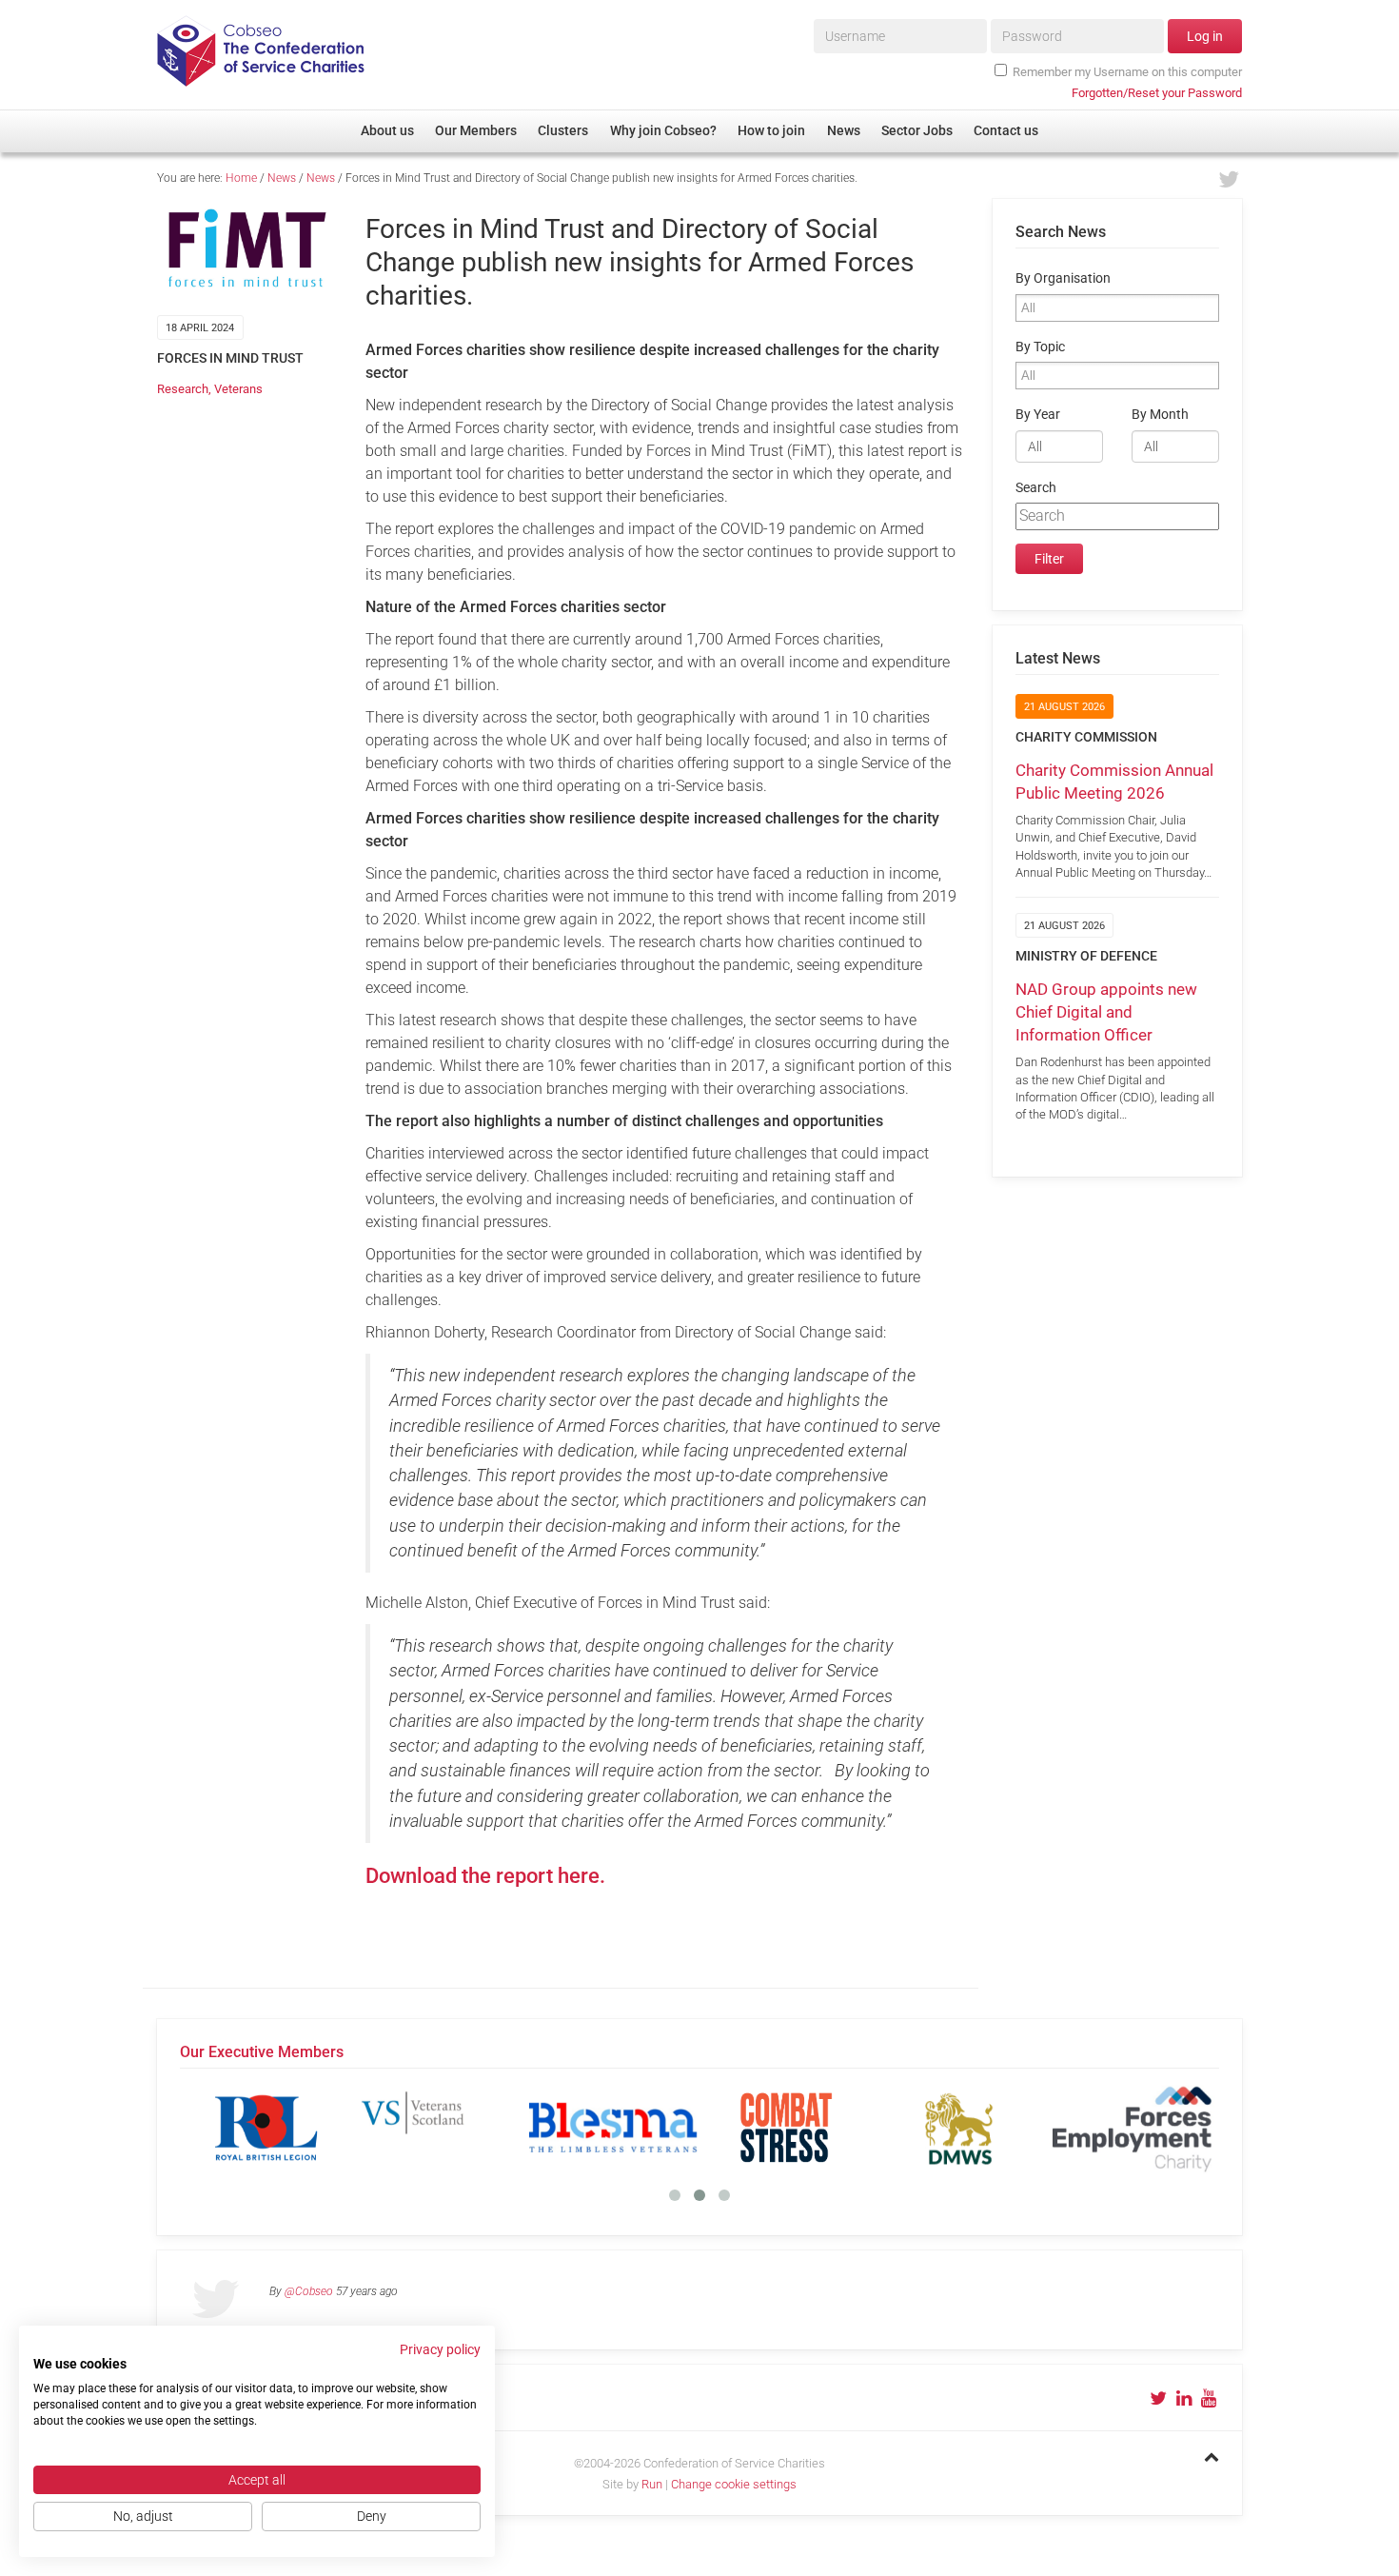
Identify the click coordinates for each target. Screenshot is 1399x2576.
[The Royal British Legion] (266, 2128)
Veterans (238, 389)
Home (241, 178)
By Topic (1040, 347)
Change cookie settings (734, 2484)
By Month (1160, 415)
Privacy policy (440, 2349)
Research (183, 389)
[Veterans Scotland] (440, 2128)
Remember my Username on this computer (1127, 72)
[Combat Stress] (786, 2128)
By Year (1038, 415)
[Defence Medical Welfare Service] (959, 2128)
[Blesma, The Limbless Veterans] (613, 2128)
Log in (1205, 36)
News (282, 178)
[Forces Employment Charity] (1133, 2128)
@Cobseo (309, 2291)
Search (1036, 488)
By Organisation (1063, 278)
